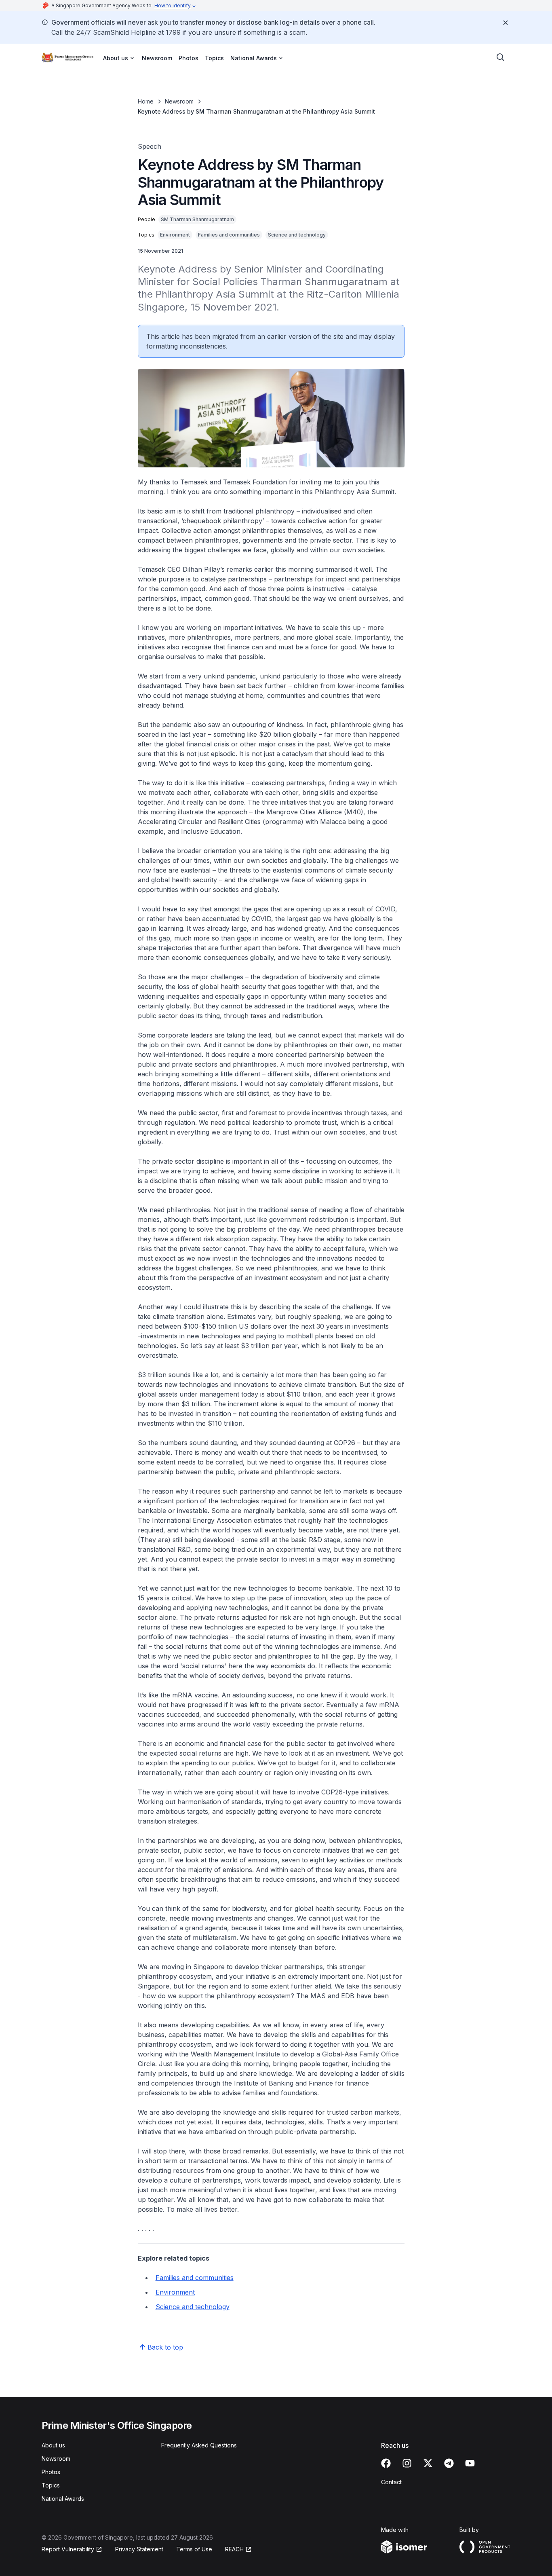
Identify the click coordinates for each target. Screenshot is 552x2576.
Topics (214, 58)
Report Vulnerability (68, 2550)
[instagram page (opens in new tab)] (407, 2463)
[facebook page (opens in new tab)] (386, 2463)
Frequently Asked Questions (199, 2445)
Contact (391, 2482)
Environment (175, 2292)
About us (53, 2445)
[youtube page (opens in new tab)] (470, 2463)
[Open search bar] (501, 57)
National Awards (63, 2499)
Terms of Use (194, 2549)
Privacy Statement (139, 2549)
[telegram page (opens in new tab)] (449, 2463)
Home (146, 101)
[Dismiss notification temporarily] (506, 23)
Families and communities (195, 2278)
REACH (238, 2550)
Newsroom (157, 58)
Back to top (165, 2347)
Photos (189, 58)
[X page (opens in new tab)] (428, 2463)
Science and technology (193, 2307)
